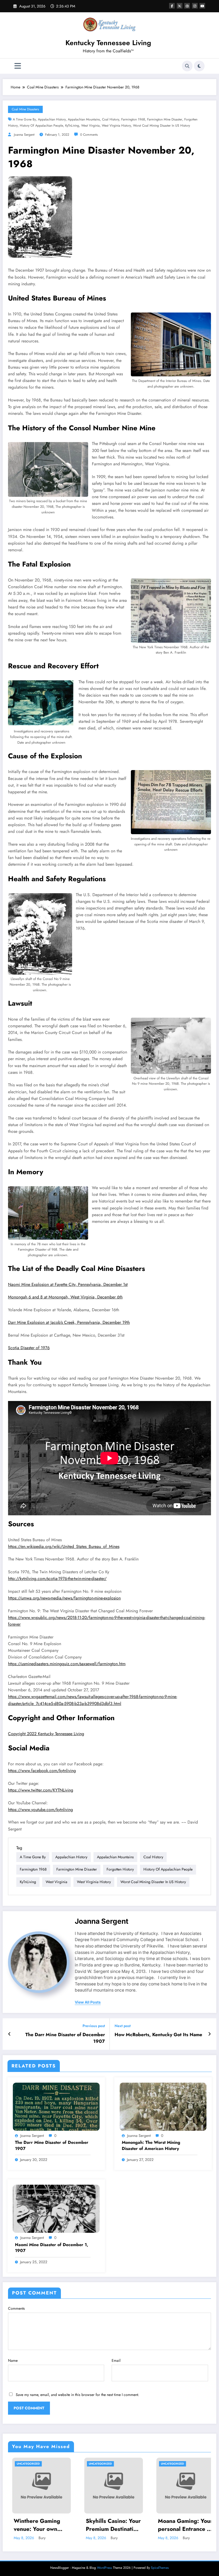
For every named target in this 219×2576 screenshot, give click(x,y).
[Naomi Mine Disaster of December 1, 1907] (56, 2208)
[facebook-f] (172, 6)
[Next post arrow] (210, 2034)
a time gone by (24, 119)
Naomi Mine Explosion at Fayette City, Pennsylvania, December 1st (68, 1284)
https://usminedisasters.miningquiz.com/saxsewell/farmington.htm (67, 1664)
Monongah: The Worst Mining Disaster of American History (151, 2145)
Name (13, 2360)
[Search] (187, 66)
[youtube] (202, 6)
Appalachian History (52, 119)
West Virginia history (116, 126)
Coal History (111, 119)
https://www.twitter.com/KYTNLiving (41, 1790)
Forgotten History (120, 1869)
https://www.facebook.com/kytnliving (42, 1771)
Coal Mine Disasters (25, 109)
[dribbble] (187, 6)
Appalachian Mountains (84, 119)
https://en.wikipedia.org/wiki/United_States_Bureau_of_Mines (64, 1546)
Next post (123, 2026)
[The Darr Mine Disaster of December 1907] (56, 2106)
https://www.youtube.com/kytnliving (40, 1810)
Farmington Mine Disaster (165, 119)
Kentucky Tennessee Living (108, 43)
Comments (16, 2308)
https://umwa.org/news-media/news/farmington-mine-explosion (64, 1598)
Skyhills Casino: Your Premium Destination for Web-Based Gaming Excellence (37, 2525)
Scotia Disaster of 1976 (29, 1348)
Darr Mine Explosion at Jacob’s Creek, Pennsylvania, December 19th (69, 1322)
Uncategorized (24, 2464)
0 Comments (89, 135)
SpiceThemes (160, 2568)
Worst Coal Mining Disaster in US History (161, 126)
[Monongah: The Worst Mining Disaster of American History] (163, 2106)
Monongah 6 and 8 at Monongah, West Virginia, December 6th (65, 1297)
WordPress (104, 2568)
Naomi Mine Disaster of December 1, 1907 (52, 2248)
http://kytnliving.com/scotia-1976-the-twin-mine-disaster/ (57, 1578)
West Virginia (90, 126)
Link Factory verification (170, 2525)
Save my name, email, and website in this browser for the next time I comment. (77, 2395)
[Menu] (18, 66)
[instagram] (195, 6)
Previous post (94, 2026)
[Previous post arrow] (9, 2034)
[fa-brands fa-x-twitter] (180, 6)
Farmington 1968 (133, 119)
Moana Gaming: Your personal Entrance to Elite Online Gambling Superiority (109, 2525)
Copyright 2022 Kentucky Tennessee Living (46, 1734)
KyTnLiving (72, 126)
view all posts (88, 2002)
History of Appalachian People (41, 126)
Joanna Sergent (24, 135)
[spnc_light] (199, 66)
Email (116, 2360)
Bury (38, 2538)
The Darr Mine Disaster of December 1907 (65, 2038)
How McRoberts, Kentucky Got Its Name (158, 2035)
